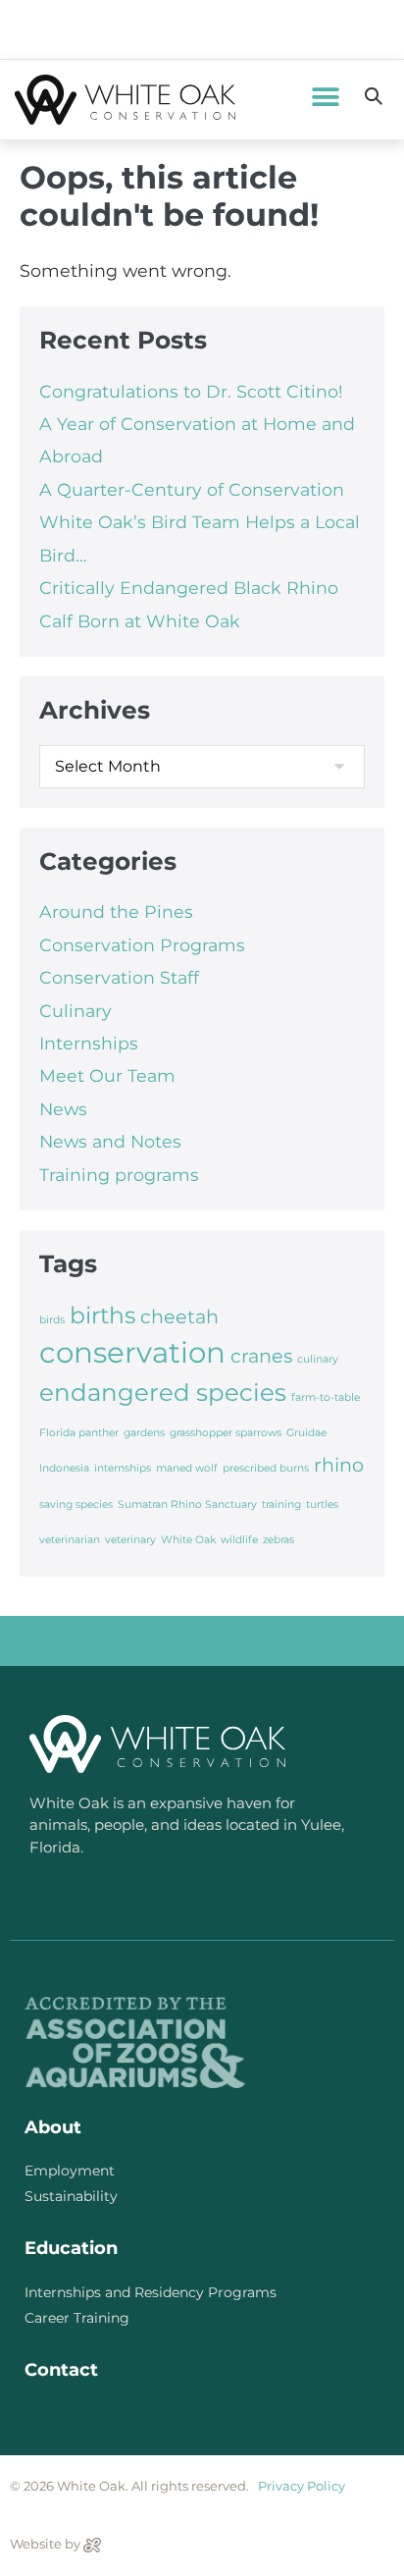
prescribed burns (266, 1468)
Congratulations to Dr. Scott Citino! (191, 391)
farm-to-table (326, 1397)
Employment (70, 2171)
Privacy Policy (302, 2486)
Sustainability (71, 2196)
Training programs (119, 1175)
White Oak (188, 1540)
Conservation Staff (119, 977)
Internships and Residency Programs (151, 2292)
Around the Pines (116, 912)
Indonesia (64, 1468)
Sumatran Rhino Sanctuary (187, 1504)
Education (71, 2248)
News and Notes (110, 1141)
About (53, 2127)
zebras (278, 1540)
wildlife (239, 1540)
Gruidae (306, 1433)
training (281, 1504)
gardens (144, 1433)
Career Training (77, 2318)
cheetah (179, 1316)
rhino (339, 1465)
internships (123, 1468)
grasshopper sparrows (226, 1433)
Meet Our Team (107, 1075)
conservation (132, 1352)
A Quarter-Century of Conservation (192, 489)
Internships (89, 1043)
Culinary (76, 1011)
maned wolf (187, 1468)
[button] (326, 97)
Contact (61, 2370)
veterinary (130, 1540)
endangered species (163, 1392)
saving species (76, 1504)
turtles (322, 1504)
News (63, 1109)
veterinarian (70, 1540)
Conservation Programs (142, 945)
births (102, 1315)
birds (52, 1320)
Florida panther (79, 1433)
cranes (261, 1356)
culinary (318, 1359)
